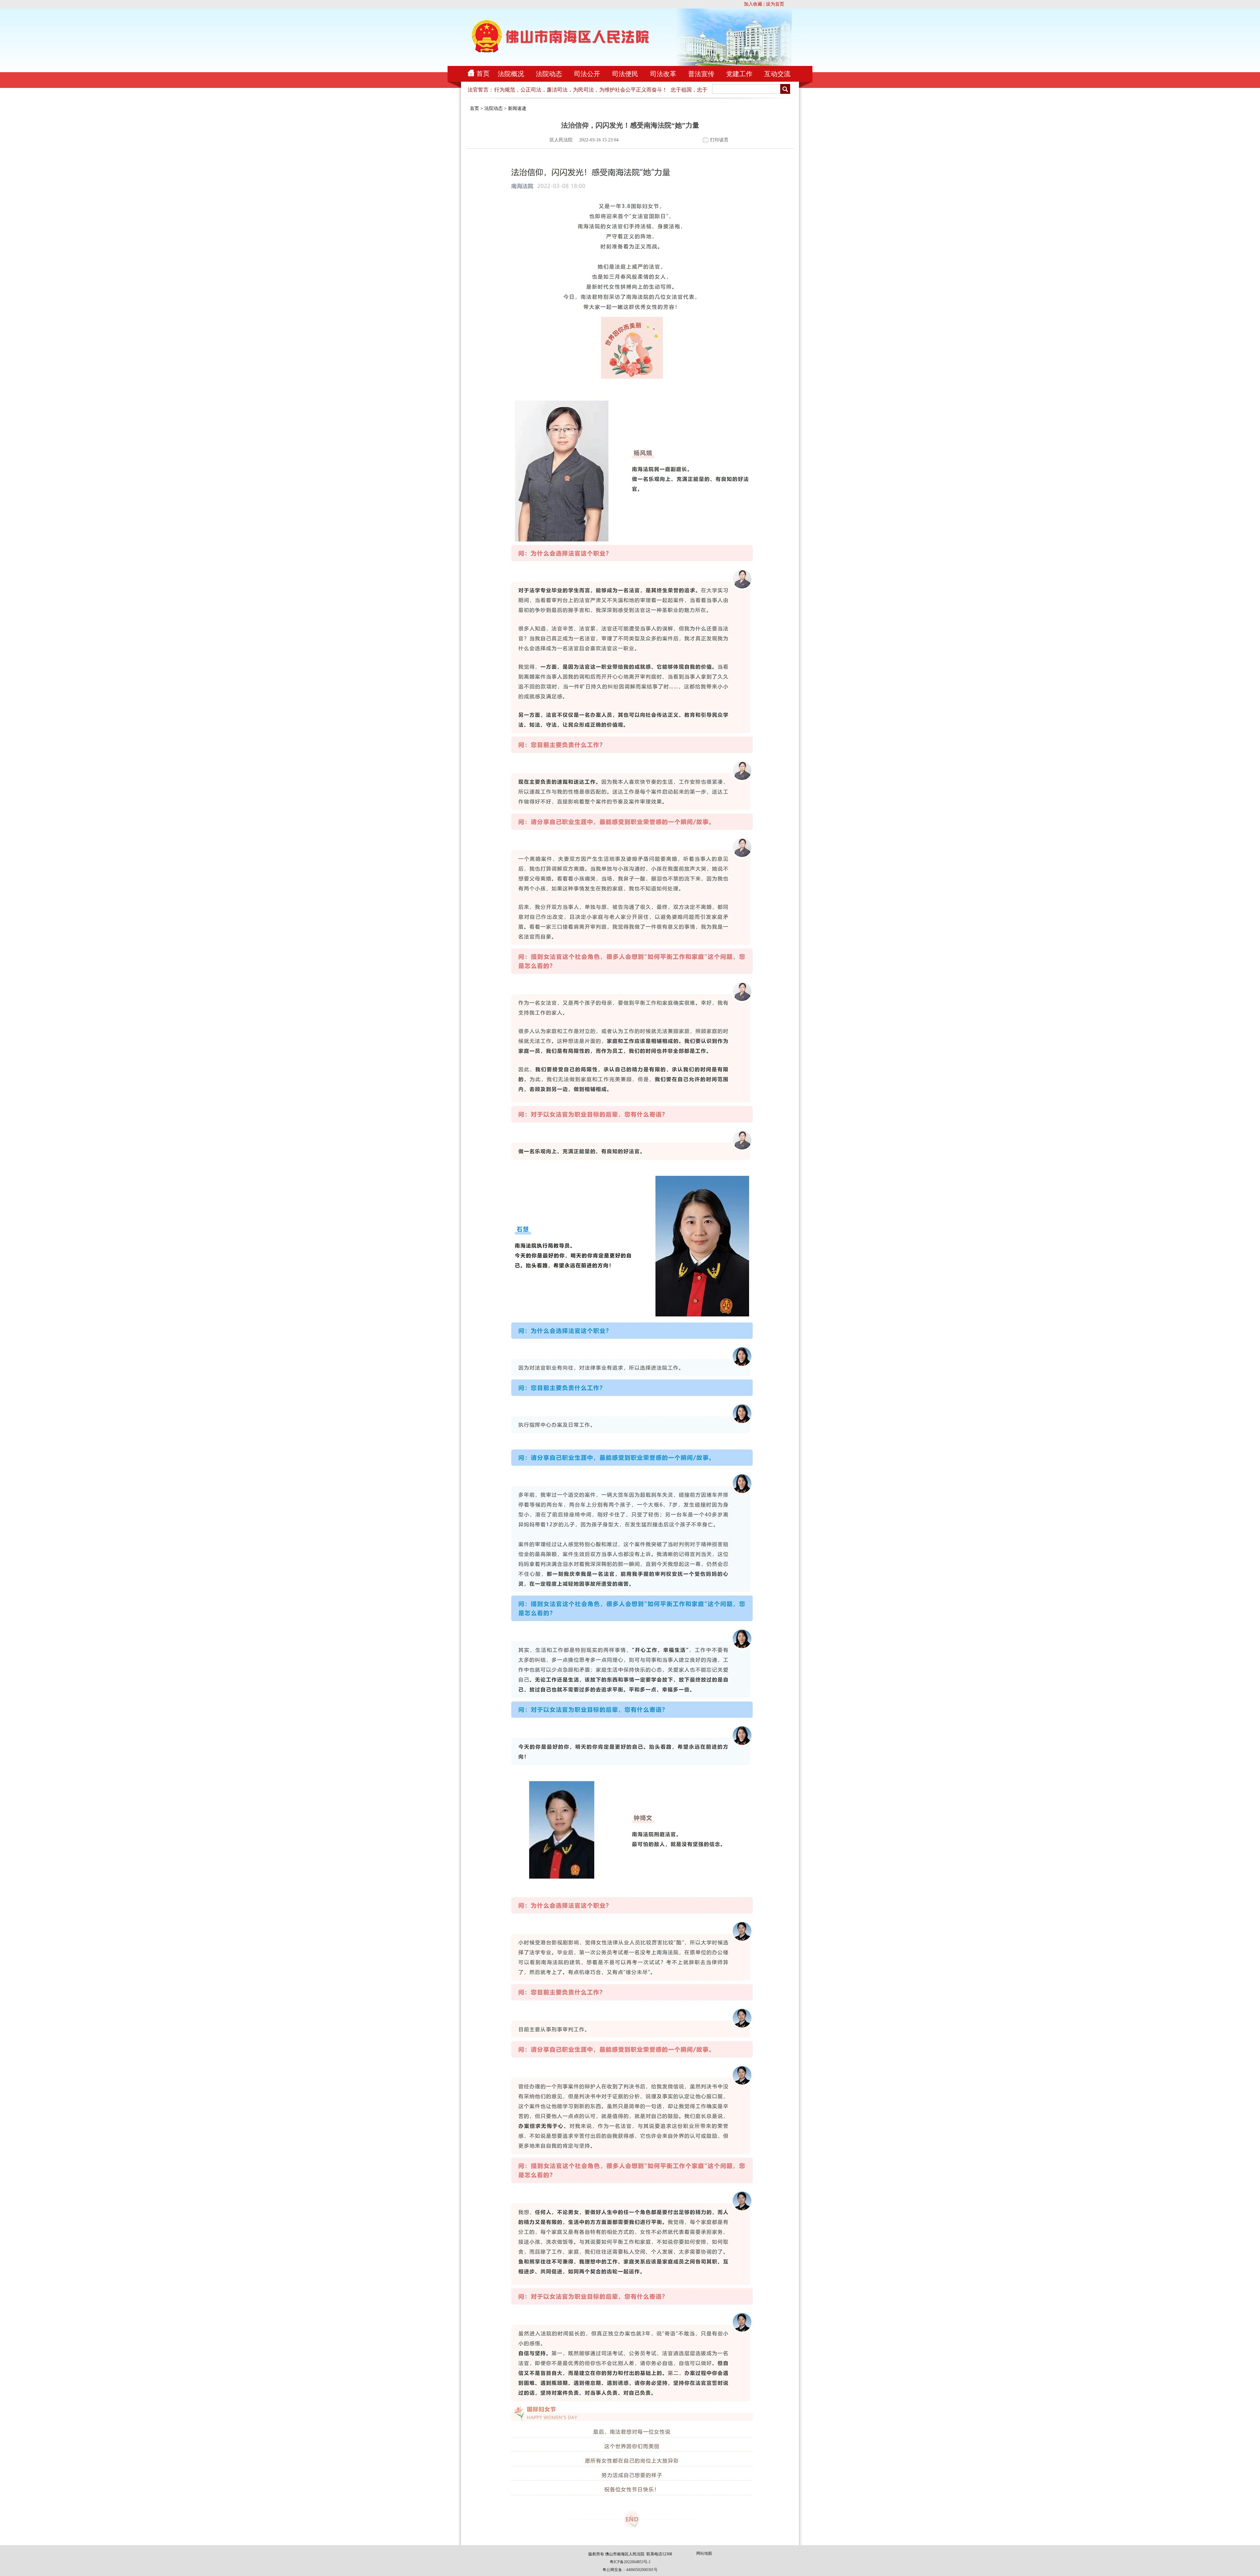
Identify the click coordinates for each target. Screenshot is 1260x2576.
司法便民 (625, 74)
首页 (483, 73)
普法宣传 (701, 74)
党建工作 (739, 74)
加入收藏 (753, 4)
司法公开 (587, 74)
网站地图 (704, 2553)
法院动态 (549, 74)
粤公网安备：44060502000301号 (630, 2570)
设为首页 (775, 4)
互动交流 (777, 74)
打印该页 (719, 140)
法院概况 (511, 74)
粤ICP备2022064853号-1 (630, 2562)
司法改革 (663, 74)
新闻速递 (517, 108)
